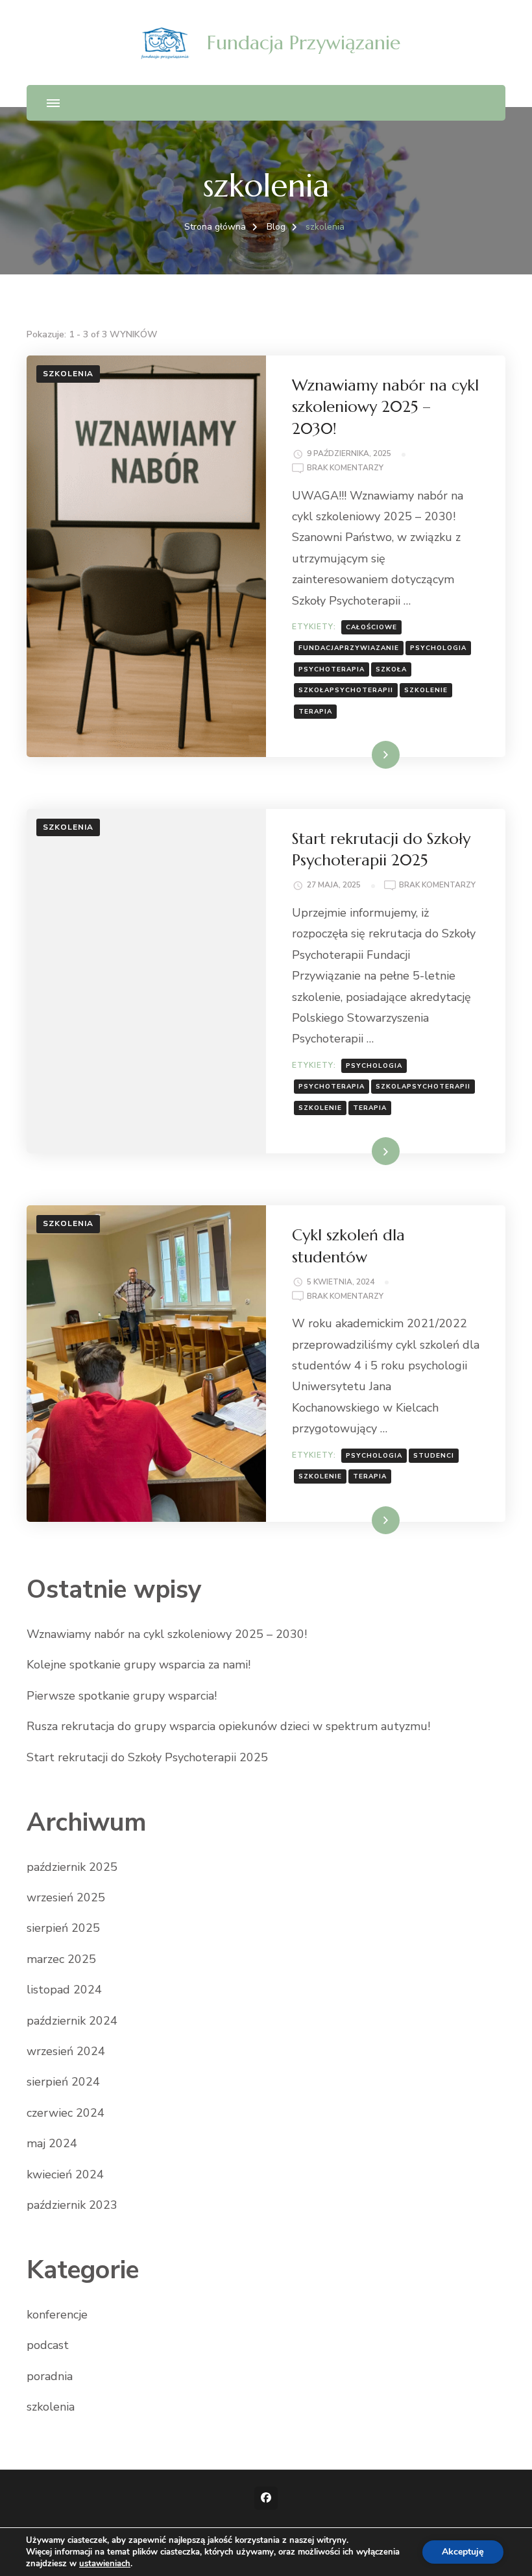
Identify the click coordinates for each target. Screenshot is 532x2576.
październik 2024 (72, 2021)
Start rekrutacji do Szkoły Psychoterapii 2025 (147, 1757)
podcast (48, 2345)
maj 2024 (52, 2143)
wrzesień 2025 (66, 1897)
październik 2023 (72, 2205)
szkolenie (426, 690)
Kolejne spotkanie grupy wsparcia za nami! (139, 1665)
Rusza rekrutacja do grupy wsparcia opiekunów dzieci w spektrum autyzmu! (228, 1726)
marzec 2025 (61, 1959)
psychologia (438, 648)
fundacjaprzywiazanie (349, 648)
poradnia (50, 2376)
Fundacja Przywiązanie (304, 42)
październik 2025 (72, 1867)
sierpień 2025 (63, 1928)
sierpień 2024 (63, 2082)
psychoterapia (332, 669)
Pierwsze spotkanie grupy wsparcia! (122, 1696)
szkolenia (68, 374)
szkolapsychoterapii (423, 1087)
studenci (434, 1456)
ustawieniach (105, 2564)
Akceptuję (463, 2552)
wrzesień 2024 (66, 2051)
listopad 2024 (64, 1990)
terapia (315, 712)
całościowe (371, 627)
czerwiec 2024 (66, 2113)
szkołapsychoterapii (346, 690)
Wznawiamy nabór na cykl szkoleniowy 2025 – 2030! (385, 407)
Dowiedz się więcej (356, 754)
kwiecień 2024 (65, 2174)
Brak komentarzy (345, 469)
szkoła (391, 669)
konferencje (57, 2315)
